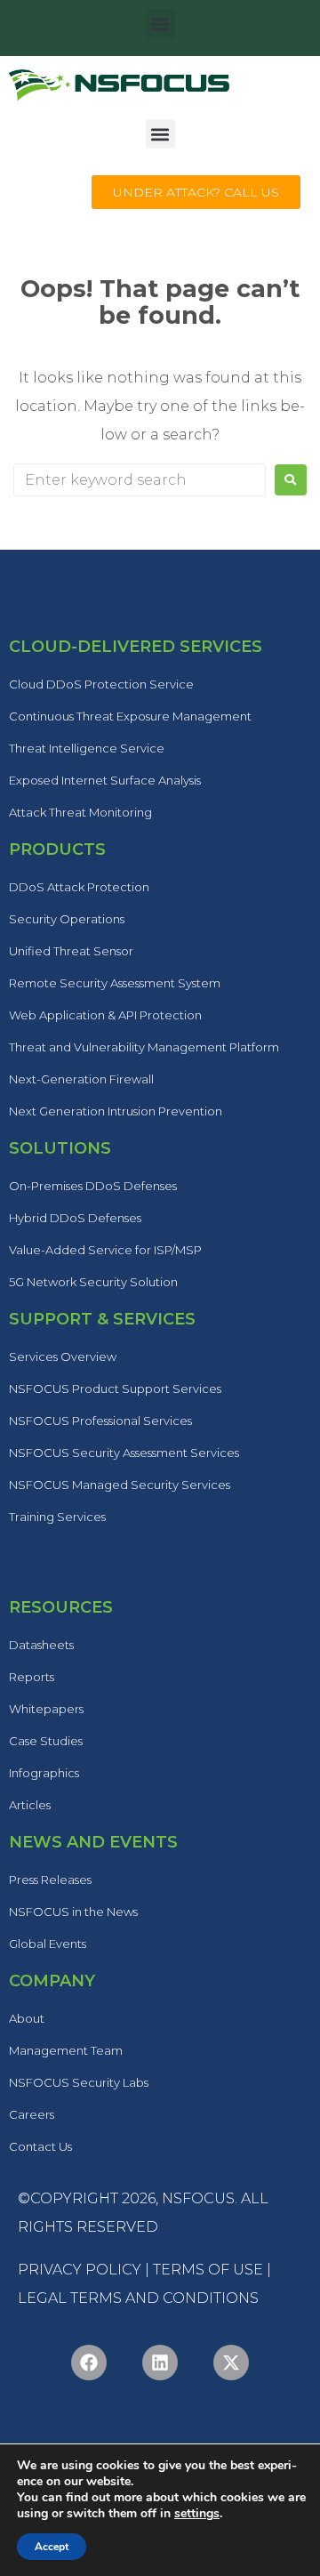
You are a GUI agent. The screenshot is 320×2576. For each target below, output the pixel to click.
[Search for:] (140, 480)
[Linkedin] (160, 2363)
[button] (160, 24)
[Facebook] (89, 2363)
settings (197, 2514)
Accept (52, 2547)
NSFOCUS (198, 2198)
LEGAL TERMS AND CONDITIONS (138, 2298)
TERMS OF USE (208, 2270)
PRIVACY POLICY (80, 2270)
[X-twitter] (231, 2363)
